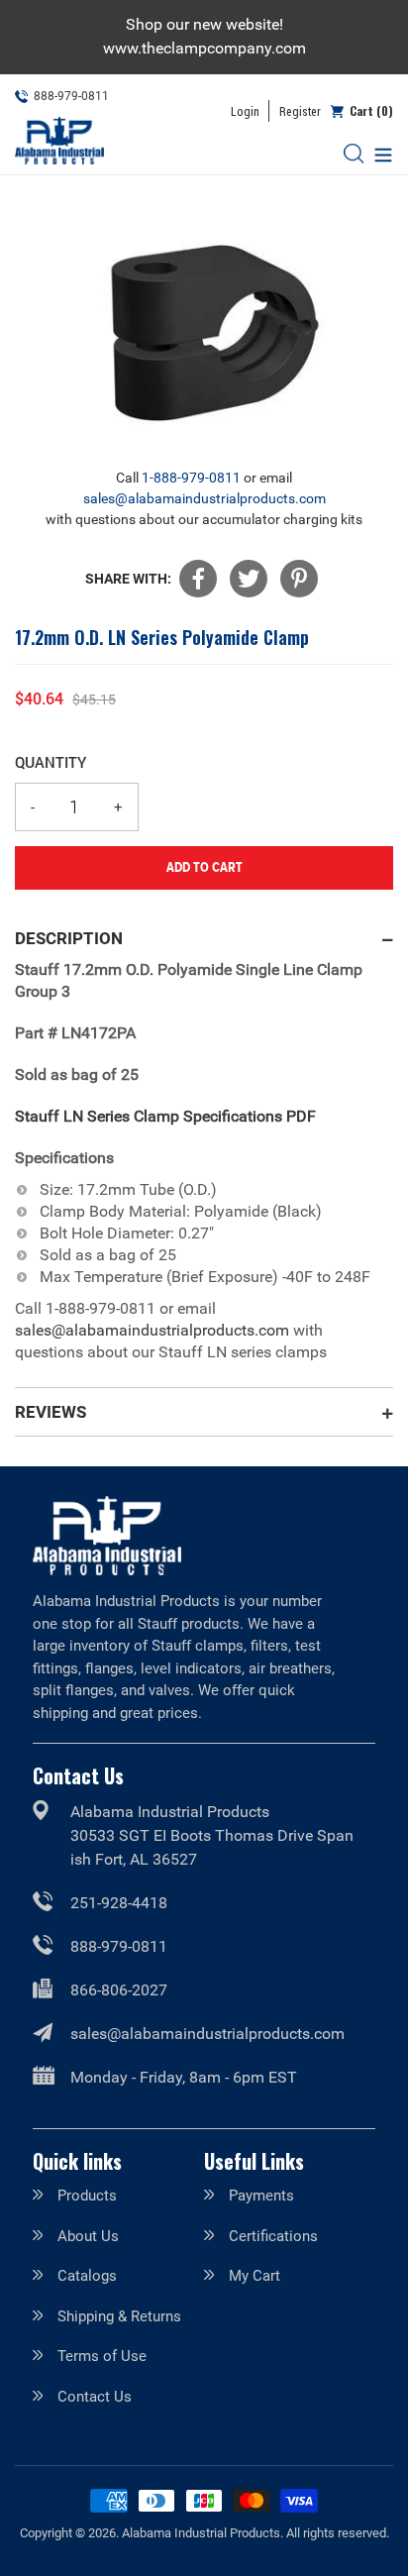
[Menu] (378, 153)
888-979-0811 (119, 1946)
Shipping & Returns (119, 2316)
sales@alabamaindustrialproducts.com (204, 498)
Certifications (273, 2236)
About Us (88, 2236)
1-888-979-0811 (191, 478)
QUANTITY (51, 762)
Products (87, 2196)
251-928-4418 (119, 1903)
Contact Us (95, 2397)
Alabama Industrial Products (201, 2533)
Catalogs (87, 2276)
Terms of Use (102, 2356)
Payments (261, 2196)
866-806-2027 (119, 1990)
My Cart (255, 2276)
